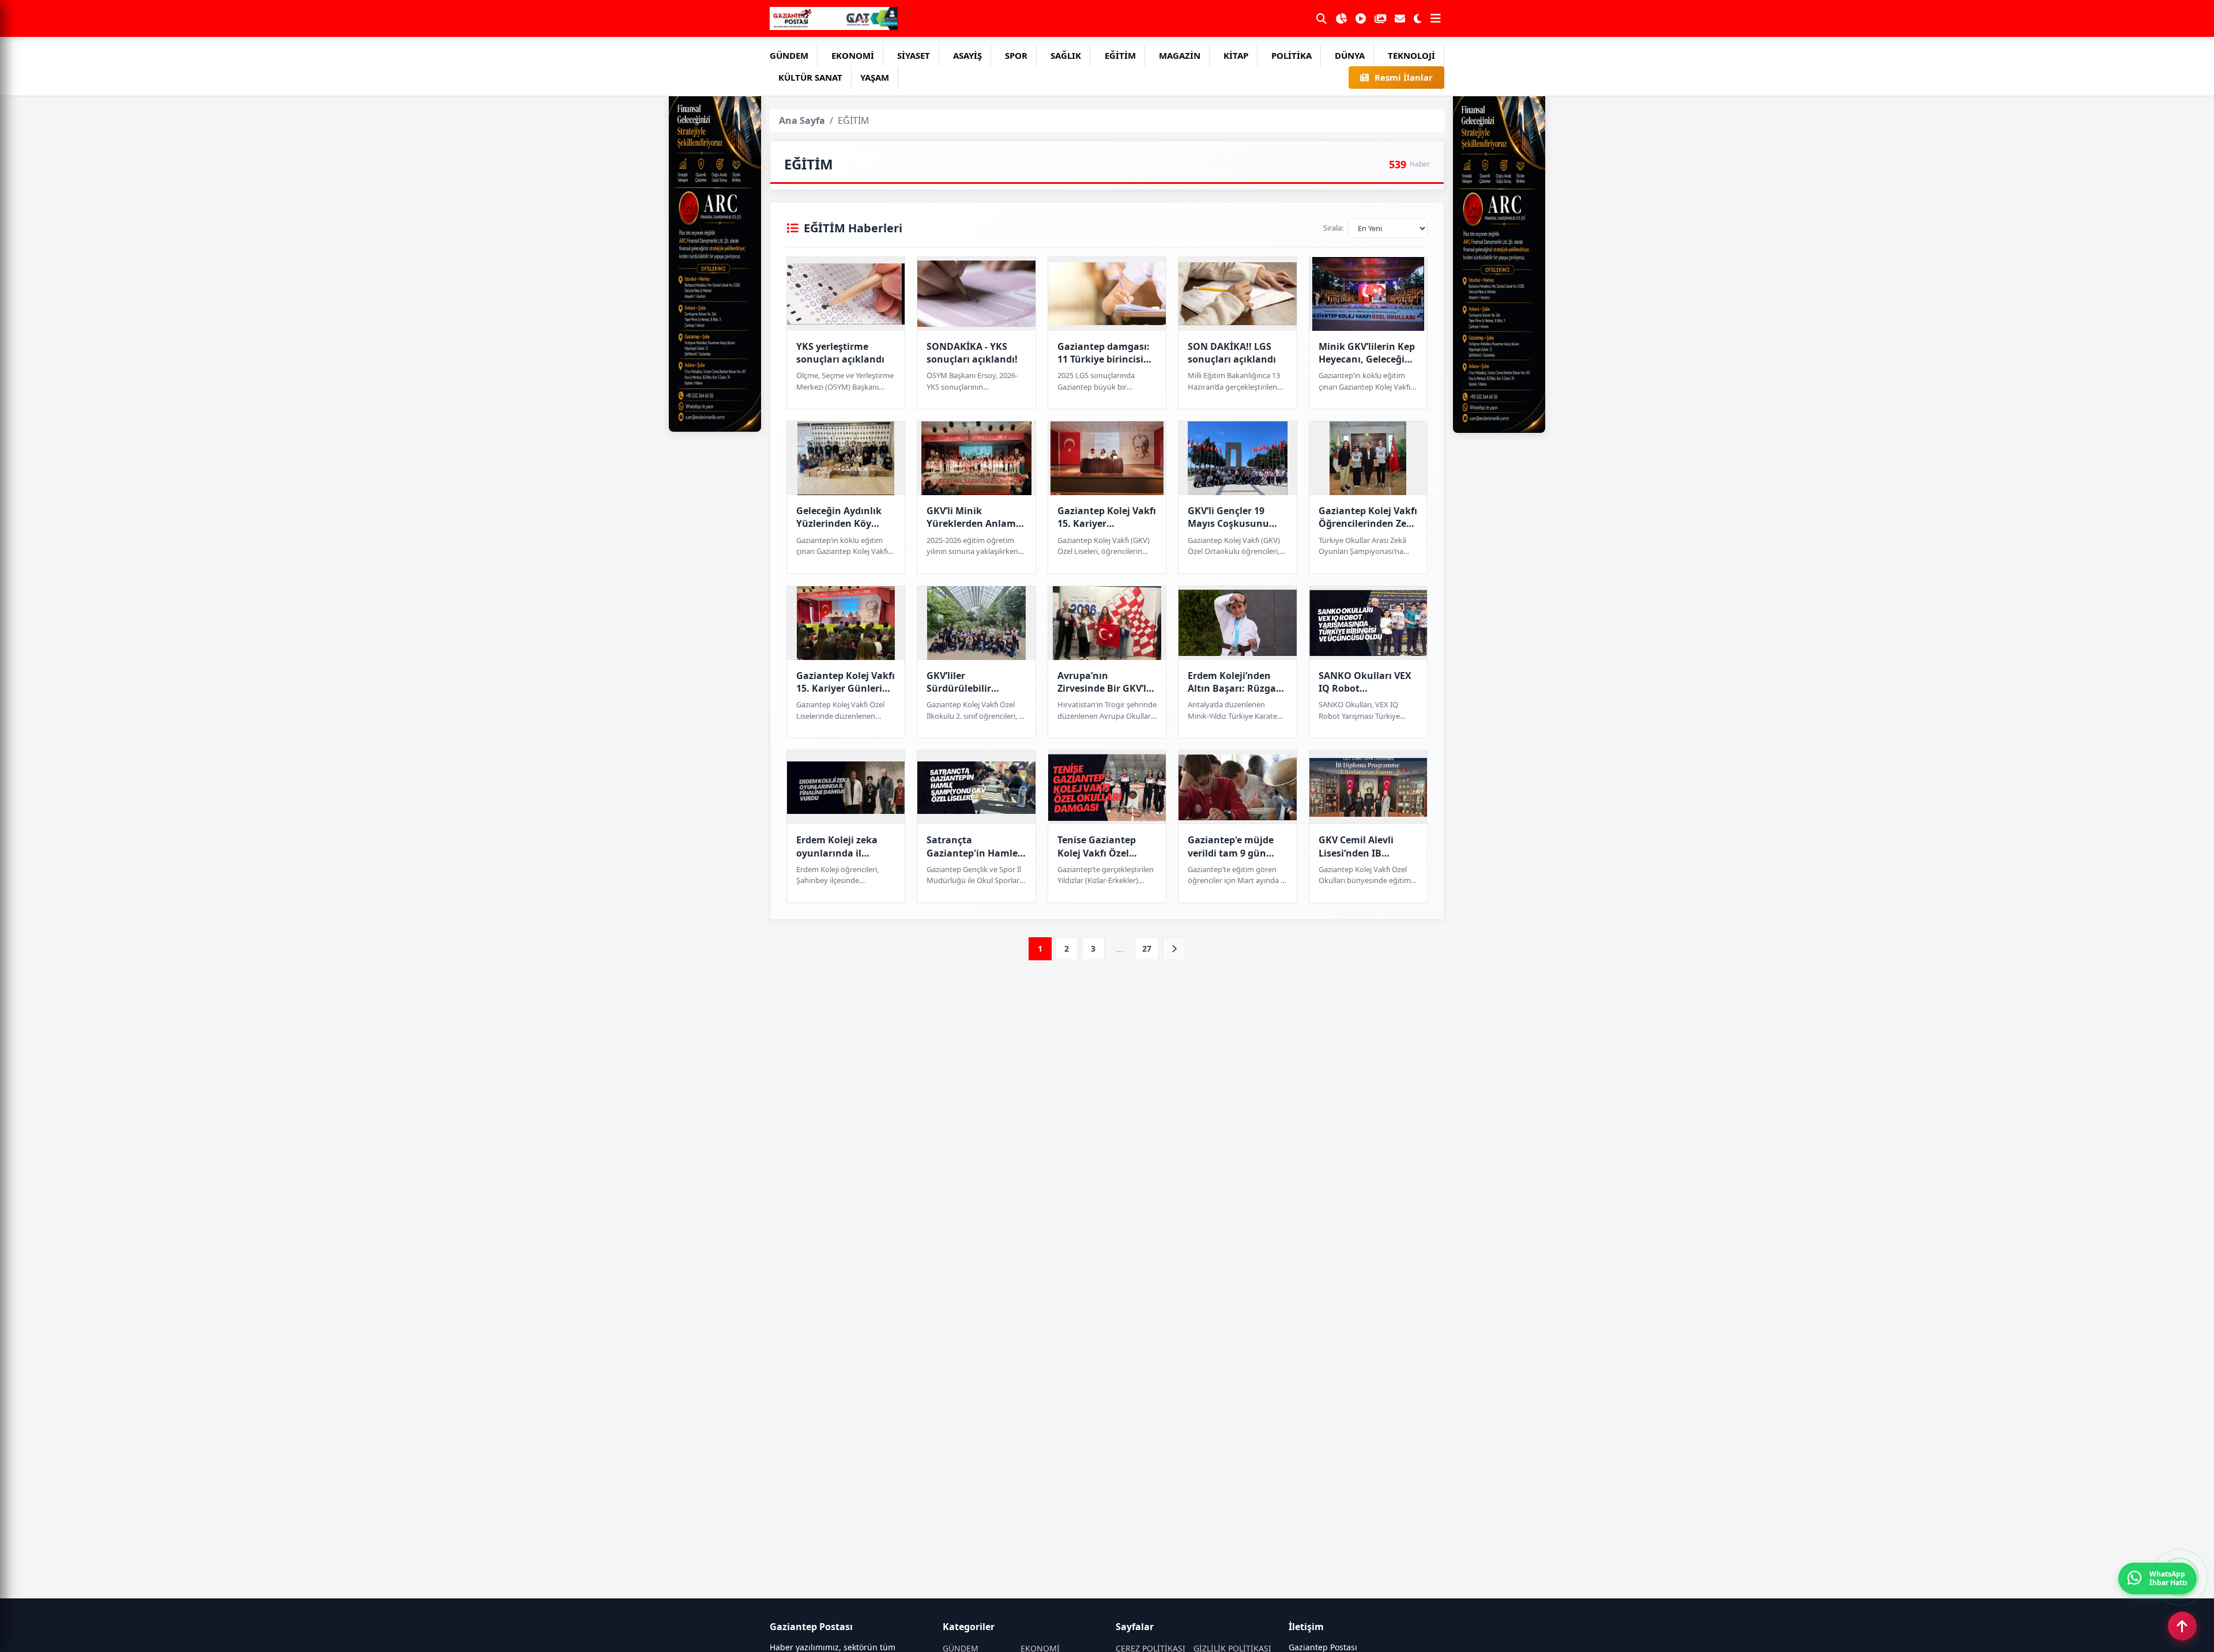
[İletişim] (1400, 18)
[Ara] (1321, 18)
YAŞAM (875, 77)
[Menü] (1436, 18)
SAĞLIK (1066, 55)
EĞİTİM (1120, 55)
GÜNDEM (789, 55)
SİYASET (914, 55)
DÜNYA (1350, 55)
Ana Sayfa (802, 120)
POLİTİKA (1291, 55)
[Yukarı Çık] (2182, 1626)
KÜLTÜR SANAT (810, 77)
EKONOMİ (853, 55)
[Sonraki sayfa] (1174, 949)
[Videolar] (1361, 18)
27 (1147, 948)
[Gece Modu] (1418, 18)
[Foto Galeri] (1380, 18)
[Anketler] (1341, 18)
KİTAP (1236, 55)
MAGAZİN (1180, 55)
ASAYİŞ (967, 55)
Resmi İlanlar (1404, 77)
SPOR (1016, 55)
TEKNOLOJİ (1411, 55)
